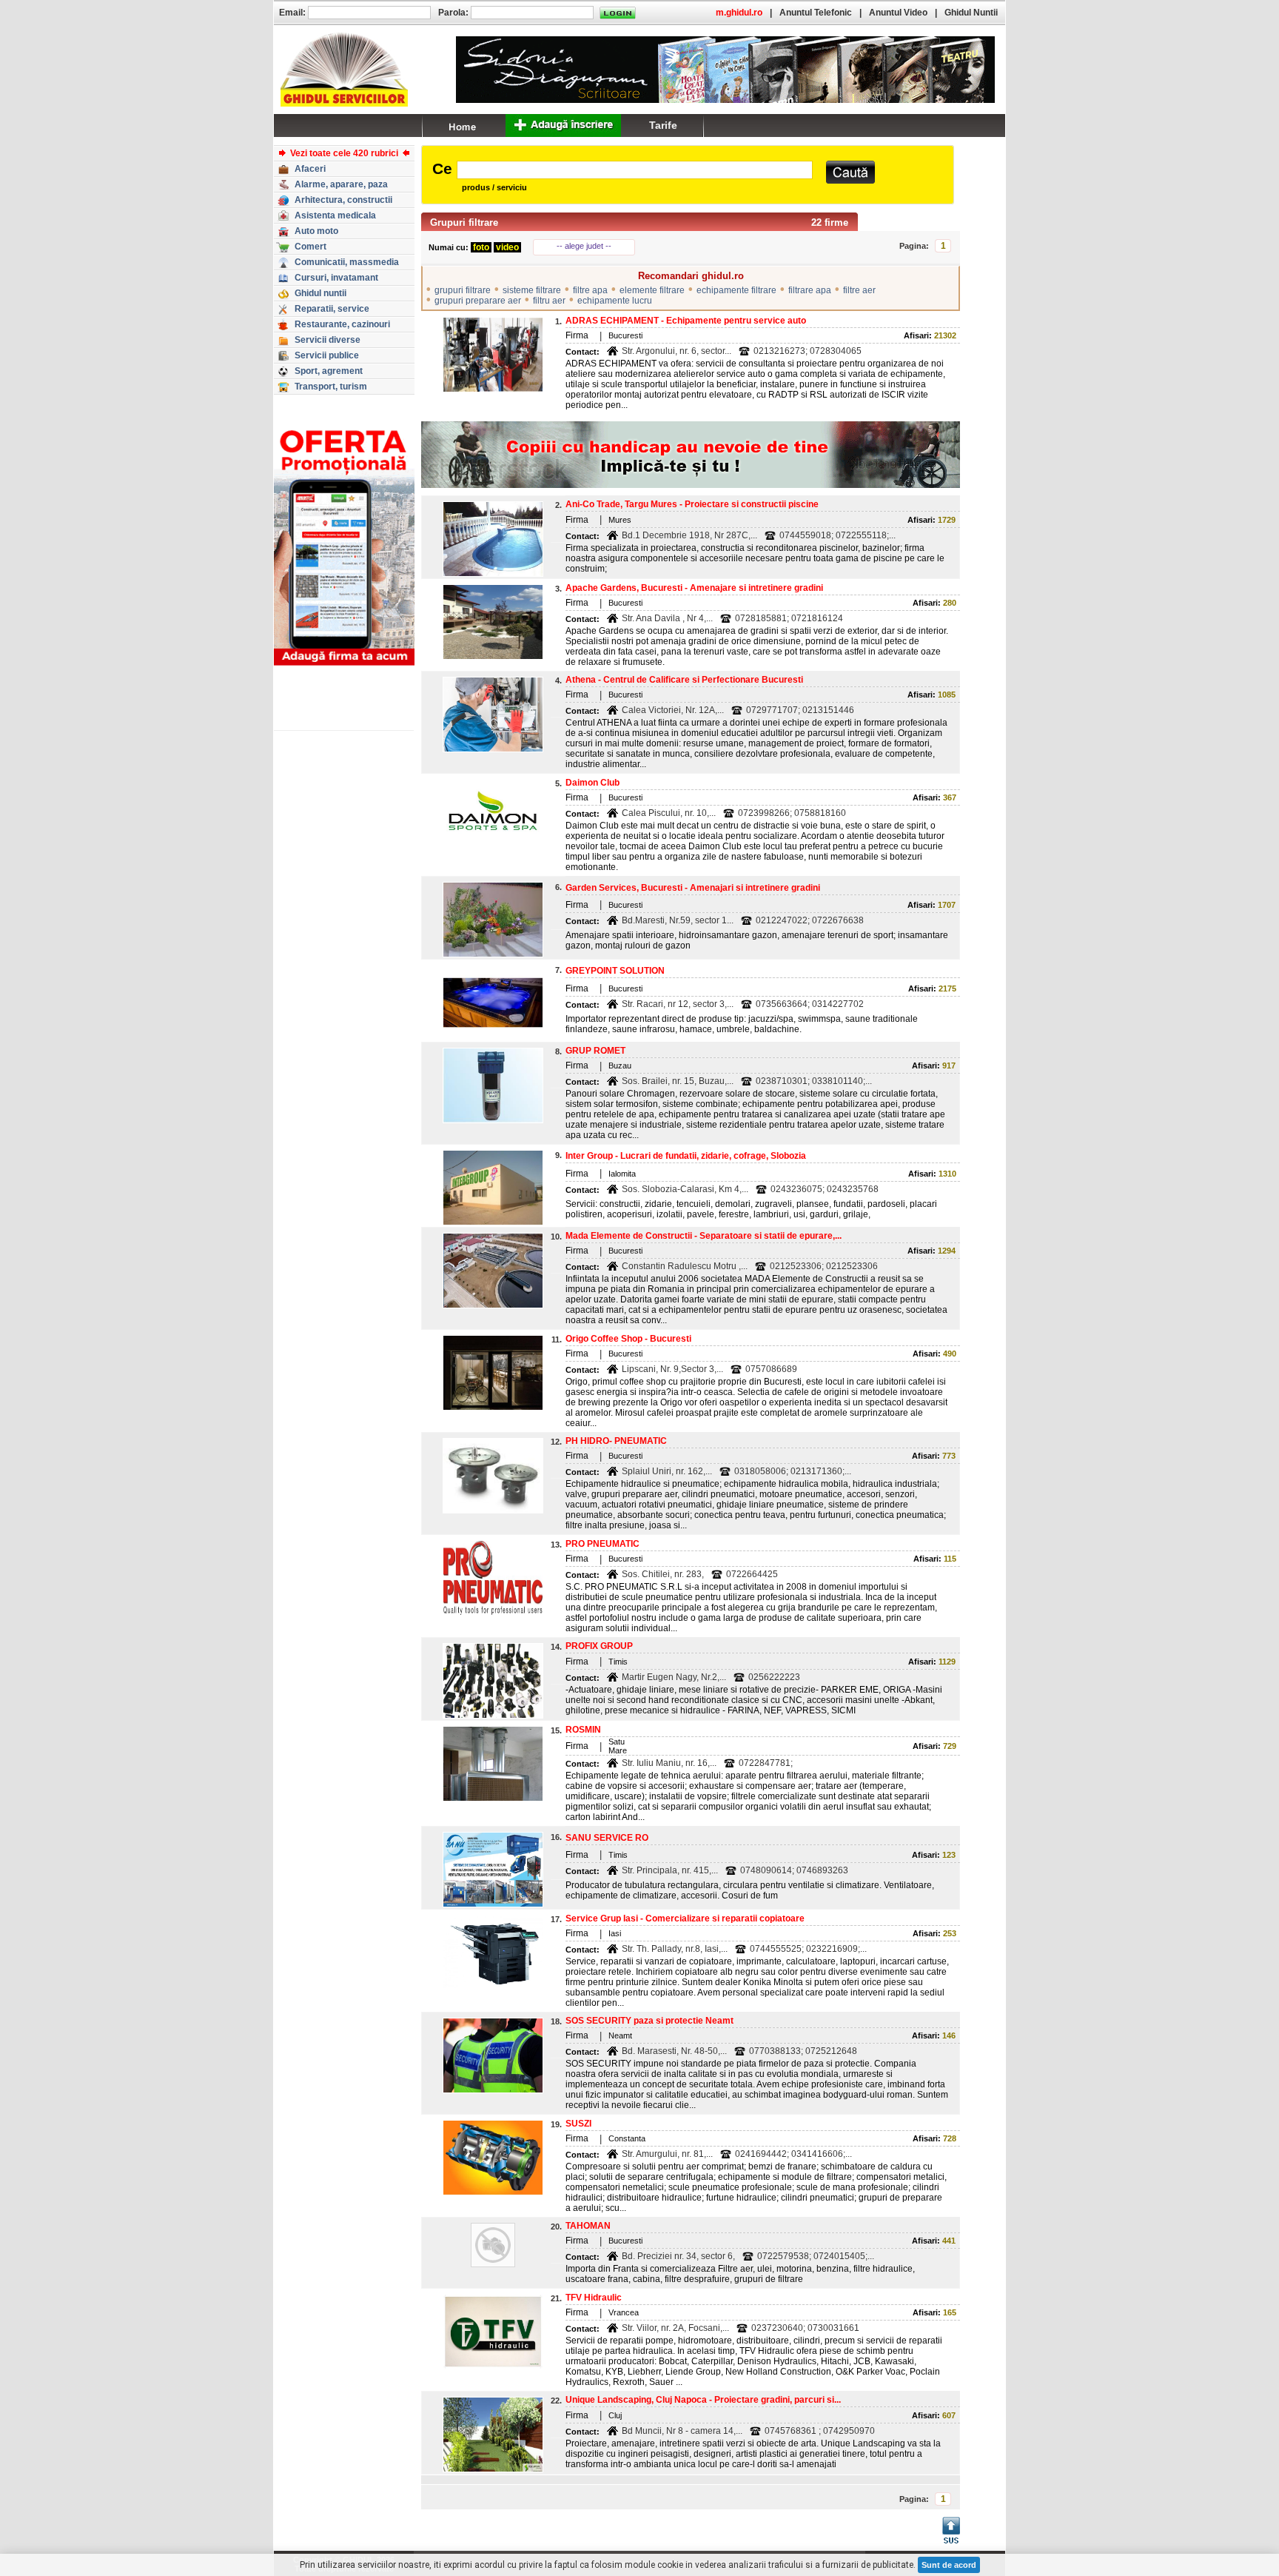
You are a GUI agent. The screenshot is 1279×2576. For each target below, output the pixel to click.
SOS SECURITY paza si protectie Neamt (649, 2021)
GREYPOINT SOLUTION (615, 971)
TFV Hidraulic (594, 2298)
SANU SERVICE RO (607, 1838)
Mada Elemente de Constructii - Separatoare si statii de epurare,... (704, 1236)
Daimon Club (592, 783)
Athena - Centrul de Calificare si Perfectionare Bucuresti (684, 680)
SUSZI (578, 2124)
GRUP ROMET (595, 1051)
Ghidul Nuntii (971, 13)
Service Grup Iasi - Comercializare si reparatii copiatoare (685, 1918)
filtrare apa (810, 290)
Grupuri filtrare (464, 223)
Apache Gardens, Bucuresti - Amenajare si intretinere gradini (694, 588)
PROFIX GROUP (599, 1646)
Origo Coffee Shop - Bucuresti (628, 1339)
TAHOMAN (588, 2226)
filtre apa (590, 290)
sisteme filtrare (532, 290)
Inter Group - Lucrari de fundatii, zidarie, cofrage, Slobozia (686, 1156)
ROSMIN (583, 1730)
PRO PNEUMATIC (602, 1544)
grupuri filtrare (463, 290)
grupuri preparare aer (478, 301)
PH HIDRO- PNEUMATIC (616, 1441)
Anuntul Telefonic (816, 13)
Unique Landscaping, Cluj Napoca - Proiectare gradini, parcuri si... (703, 2400)
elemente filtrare (652, 290)
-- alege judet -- (584, 246)
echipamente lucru (615, 301)
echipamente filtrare (736, 290)
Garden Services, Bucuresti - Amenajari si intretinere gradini (693, 888)
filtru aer (549, 301)
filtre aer (859, 290)
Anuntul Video (898, 13)
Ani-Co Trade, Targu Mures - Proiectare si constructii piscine (692, 504)
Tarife (663, 125)
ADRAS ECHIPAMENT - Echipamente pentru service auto (686, 321)
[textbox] (635, 170)
